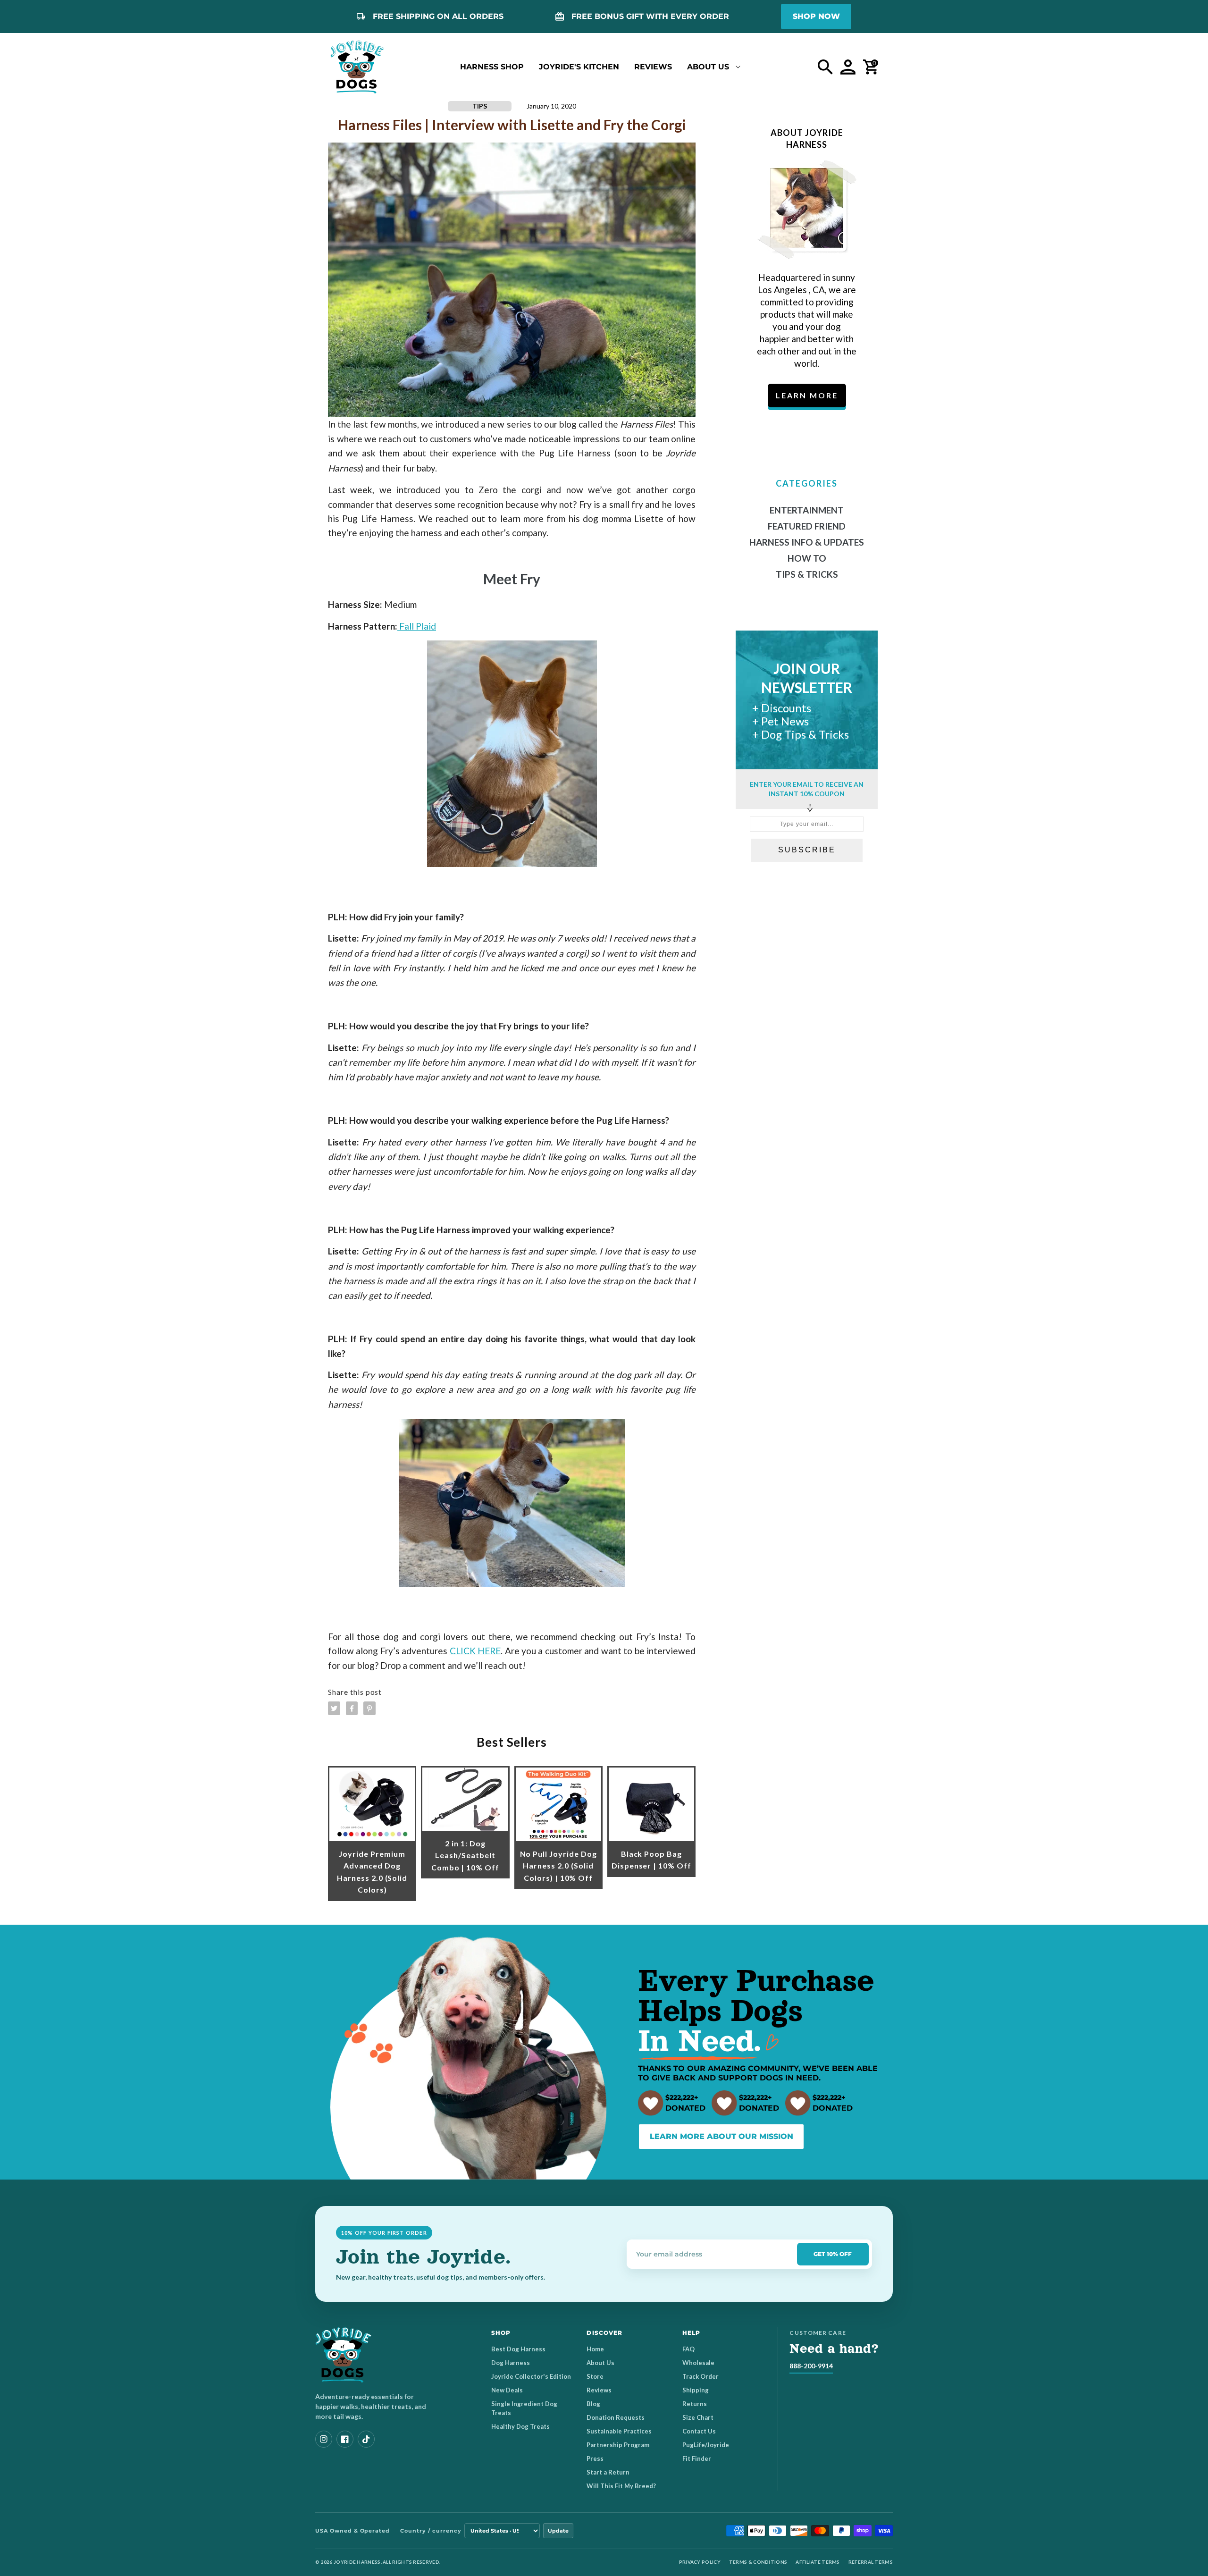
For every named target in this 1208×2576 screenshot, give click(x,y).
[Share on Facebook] (352, 1708)
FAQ (688, 2349)
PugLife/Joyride (706, 2445)
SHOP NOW (816, 16)
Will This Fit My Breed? (621, 2486)
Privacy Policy (700, 2562)
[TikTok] (366, 2439)
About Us (600, 2363)
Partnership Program (618, 2445)
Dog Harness (511, 2363)
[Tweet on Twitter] (334, 1708)
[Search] (825, 67)
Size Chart (698, 2417)
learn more (807, 395)
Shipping (696, 2390)
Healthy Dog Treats (520, 2426)
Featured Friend (807, 526)
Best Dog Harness (518, 2349)
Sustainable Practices (619, 2431)
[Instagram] (324, 2439)
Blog (593, 2404)
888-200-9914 (811, 2366)
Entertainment (807, 510)
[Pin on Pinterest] (369, 1708)
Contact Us (699, 2431)
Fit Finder (697, 2458)
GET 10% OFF (833, 2254)
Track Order (700, 2376)
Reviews (599, 2390)
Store (595, 2376)
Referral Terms (871, 2562)
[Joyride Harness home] (357, 67)
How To (807, 558)
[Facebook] (345, 2439)
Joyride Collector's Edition (531, 2376)
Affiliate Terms (818, 2562)
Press (595, 2458)
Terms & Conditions (758, 2562)
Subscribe (807, 850)
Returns (695, 2404)
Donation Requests (616, 2417)
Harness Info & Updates (807, 542)
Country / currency (431, 2531)
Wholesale (698, 2363)
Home (595, 2349)
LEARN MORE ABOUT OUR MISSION (721, 2136)
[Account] (848, 67)
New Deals (507, 2390)
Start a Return (608, 2472)
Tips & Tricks (807, 574)
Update (558, 2531)
